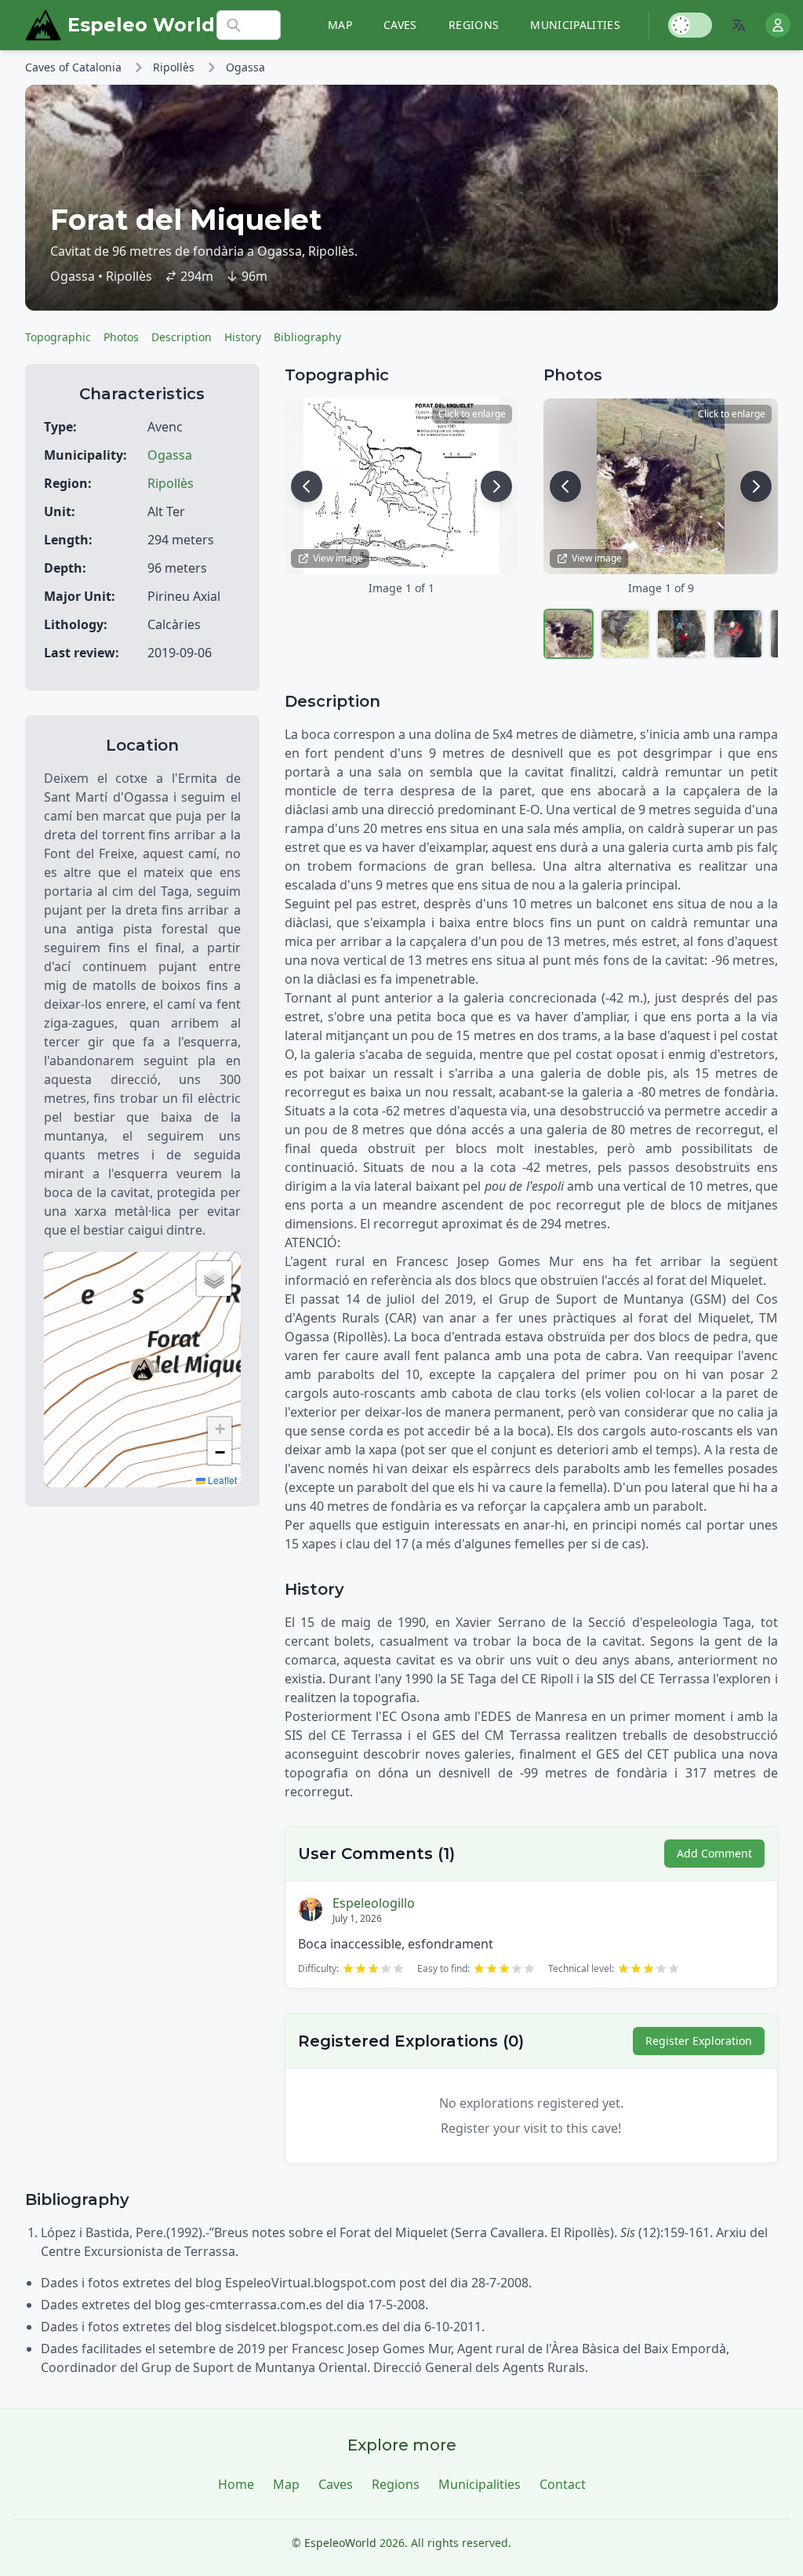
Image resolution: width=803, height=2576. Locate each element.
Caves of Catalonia (73, 67)
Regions (474, 25)
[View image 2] (625, 634)
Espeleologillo (374, 1903)
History (243, 337)
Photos (121, 337)
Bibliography (307, 337)
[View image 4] (738, 634)
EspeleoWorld (340, 2543)
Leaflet (221, 1480)
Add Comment (714, 1853)
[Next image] (496, 486)
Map (340, 25)
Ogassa (245, 67)
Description (182, 337)
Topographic (58, 337)
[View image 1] (569, 634)
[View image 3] (681, 634)
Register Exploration (699, 2041)
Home (236, 2484)
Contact (563, 2484)
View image (338, 558)
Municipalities (575, 25)
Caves (400, 25)
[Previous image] (307, 486)
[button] (143, 1370)
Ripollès (174, 67)
